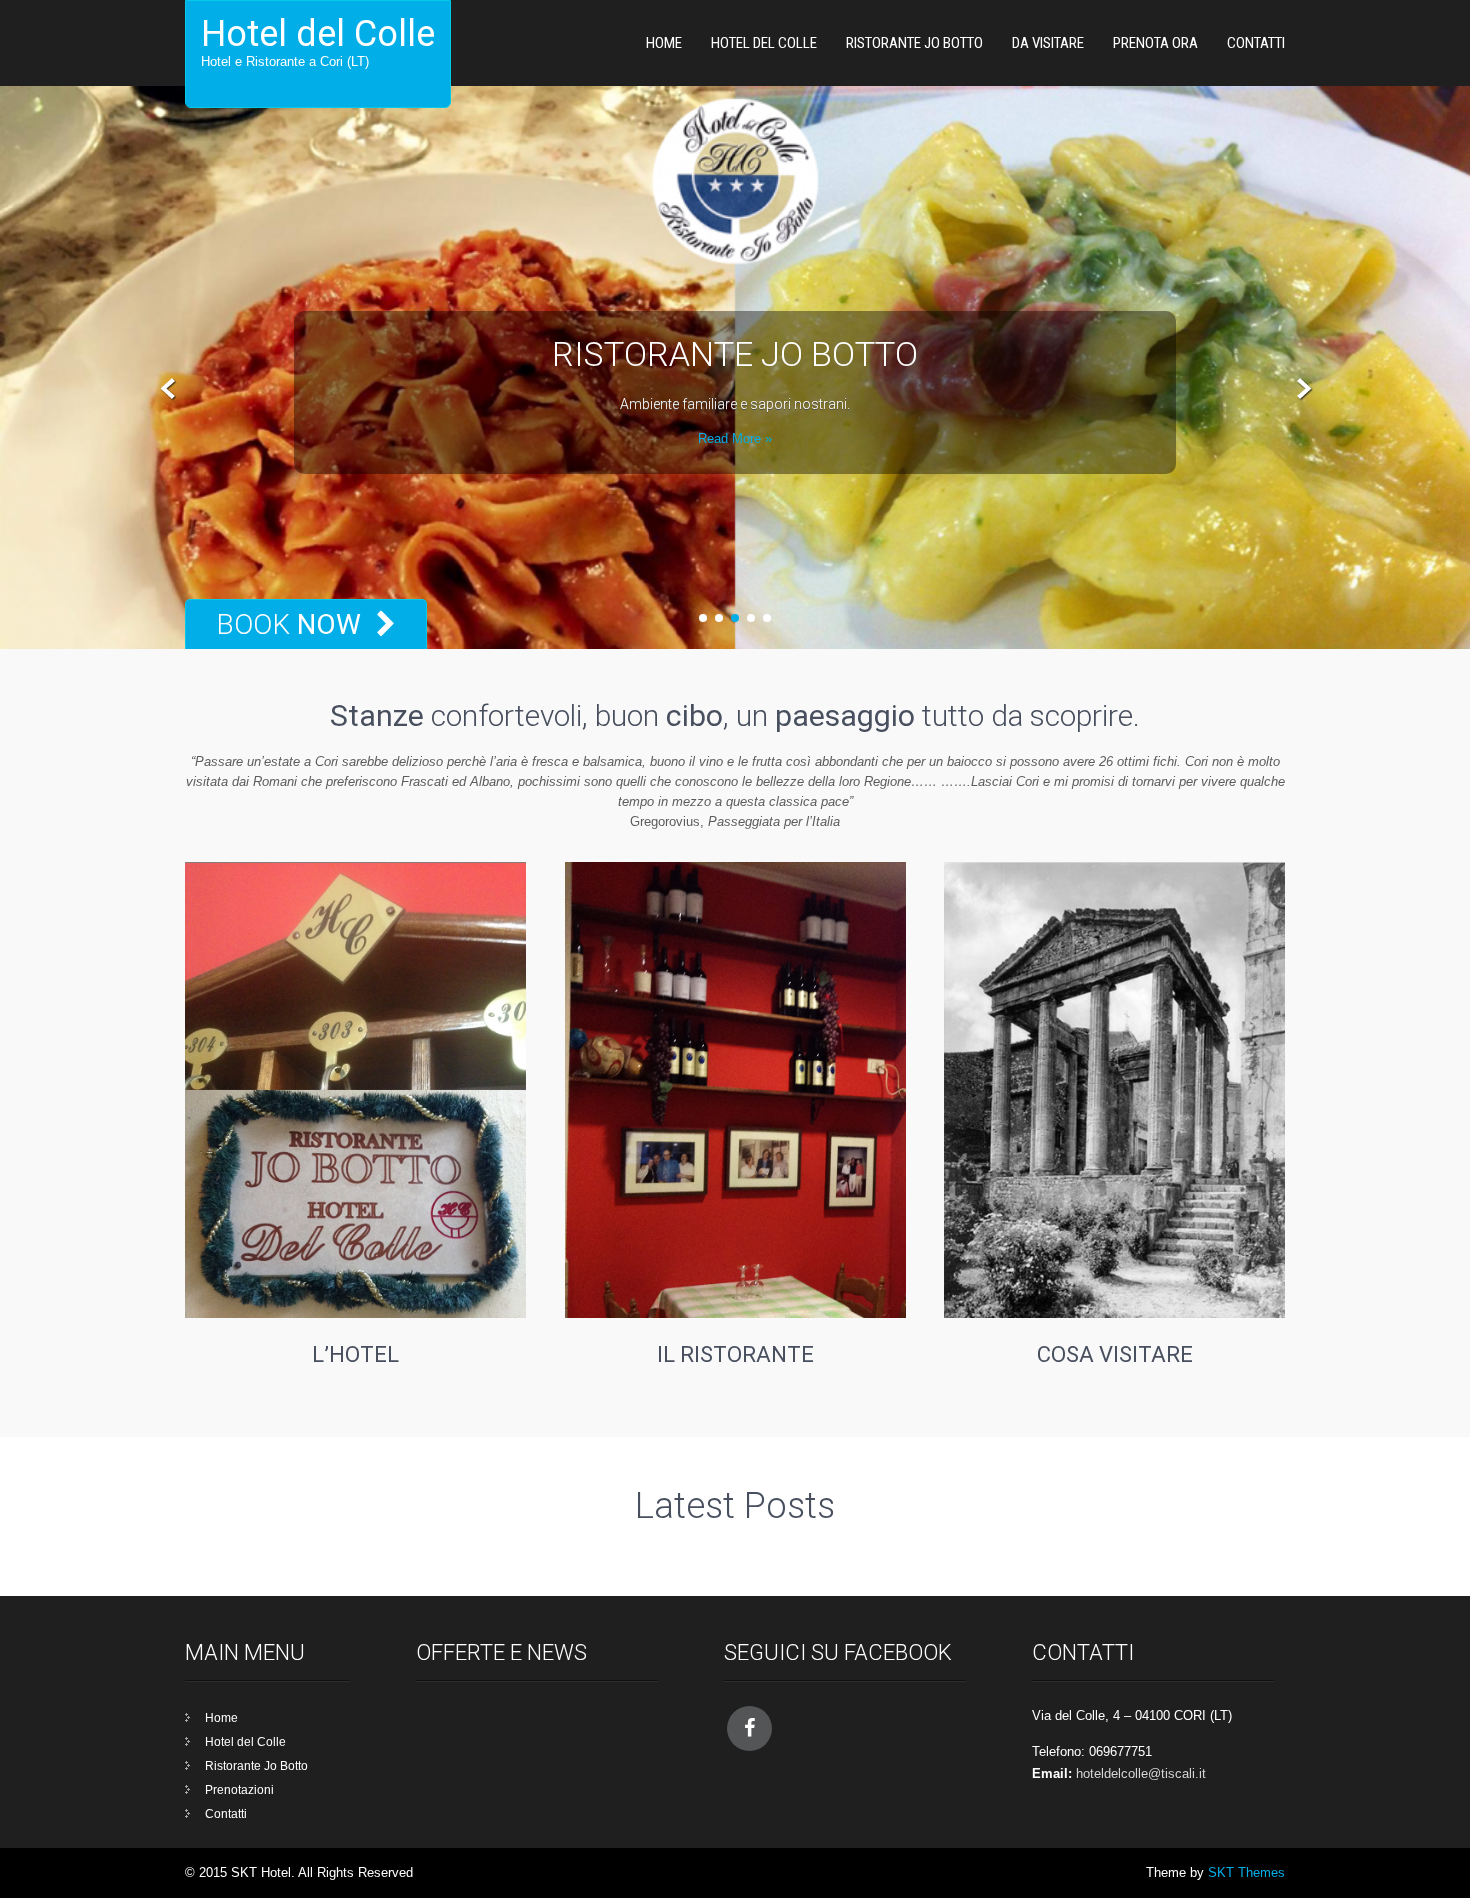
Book (288, 624)
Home (664, 43)
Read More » (735, 438)
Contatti (1256, 43)
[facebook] (749, 1728)
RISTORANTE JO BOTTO (735, 354)
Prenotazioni (239, 1790)
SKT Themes (1246, 1872)
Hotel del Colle (764, 43)
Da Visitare (1048, 43)
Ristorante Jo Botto (914, 43)
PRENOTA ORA (1155, 43)
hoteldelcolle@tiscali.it (1141, 1773)
